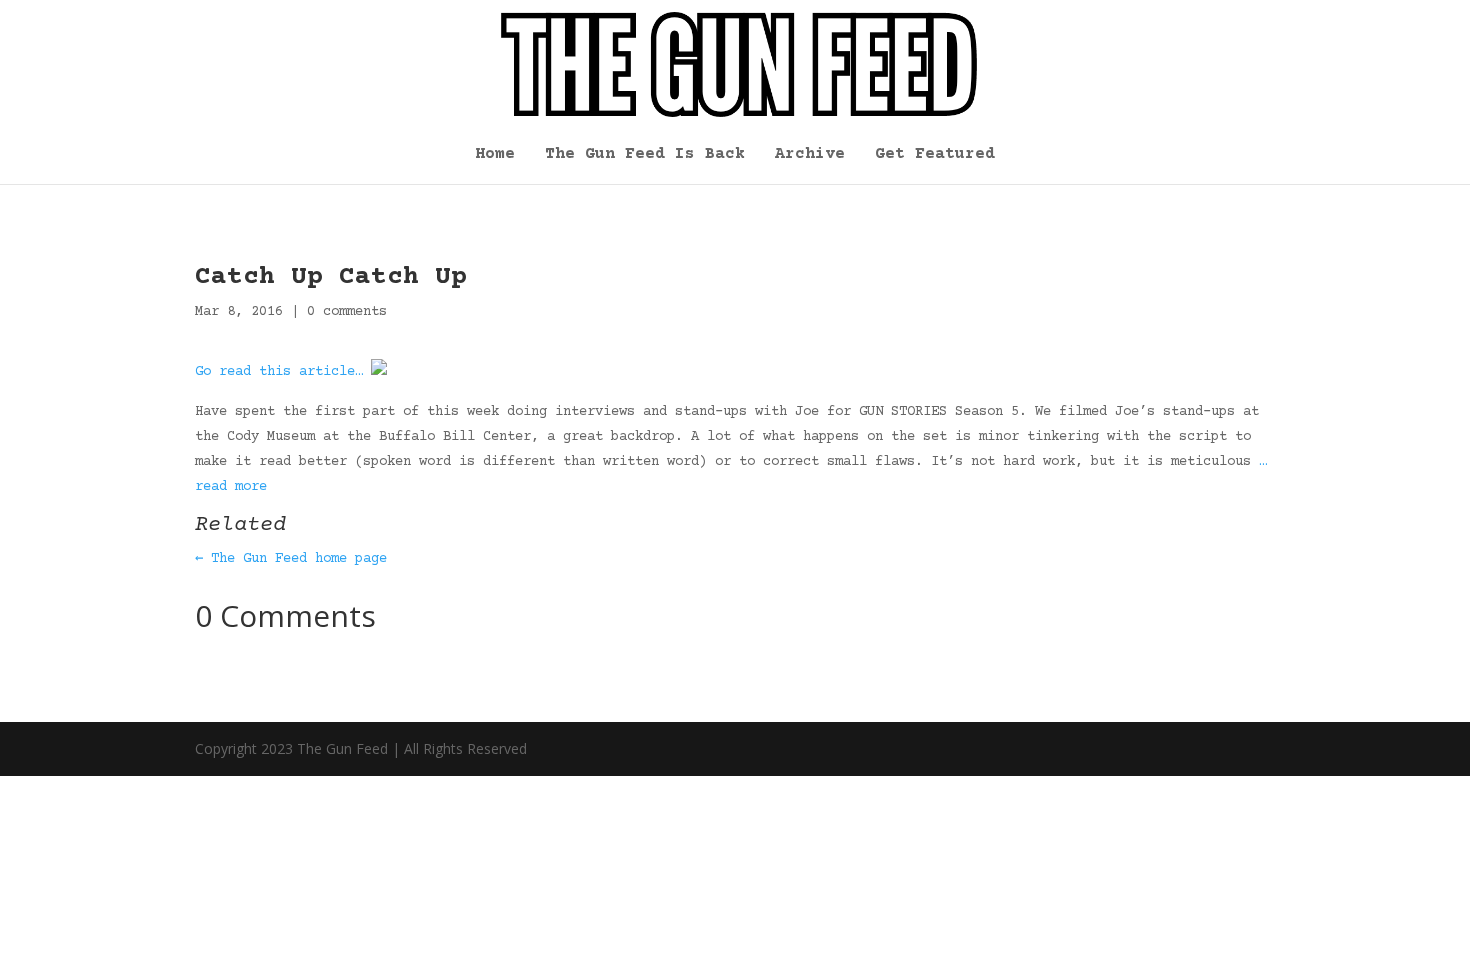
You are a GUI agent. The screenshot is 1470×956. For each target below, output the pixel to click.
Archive (810, 155)
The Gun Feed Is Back (645, 155)
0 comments (347, 312)
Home (495, 155)
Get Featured (935, 155)
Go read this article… (279, 372)
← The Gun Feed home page (291, 559)
